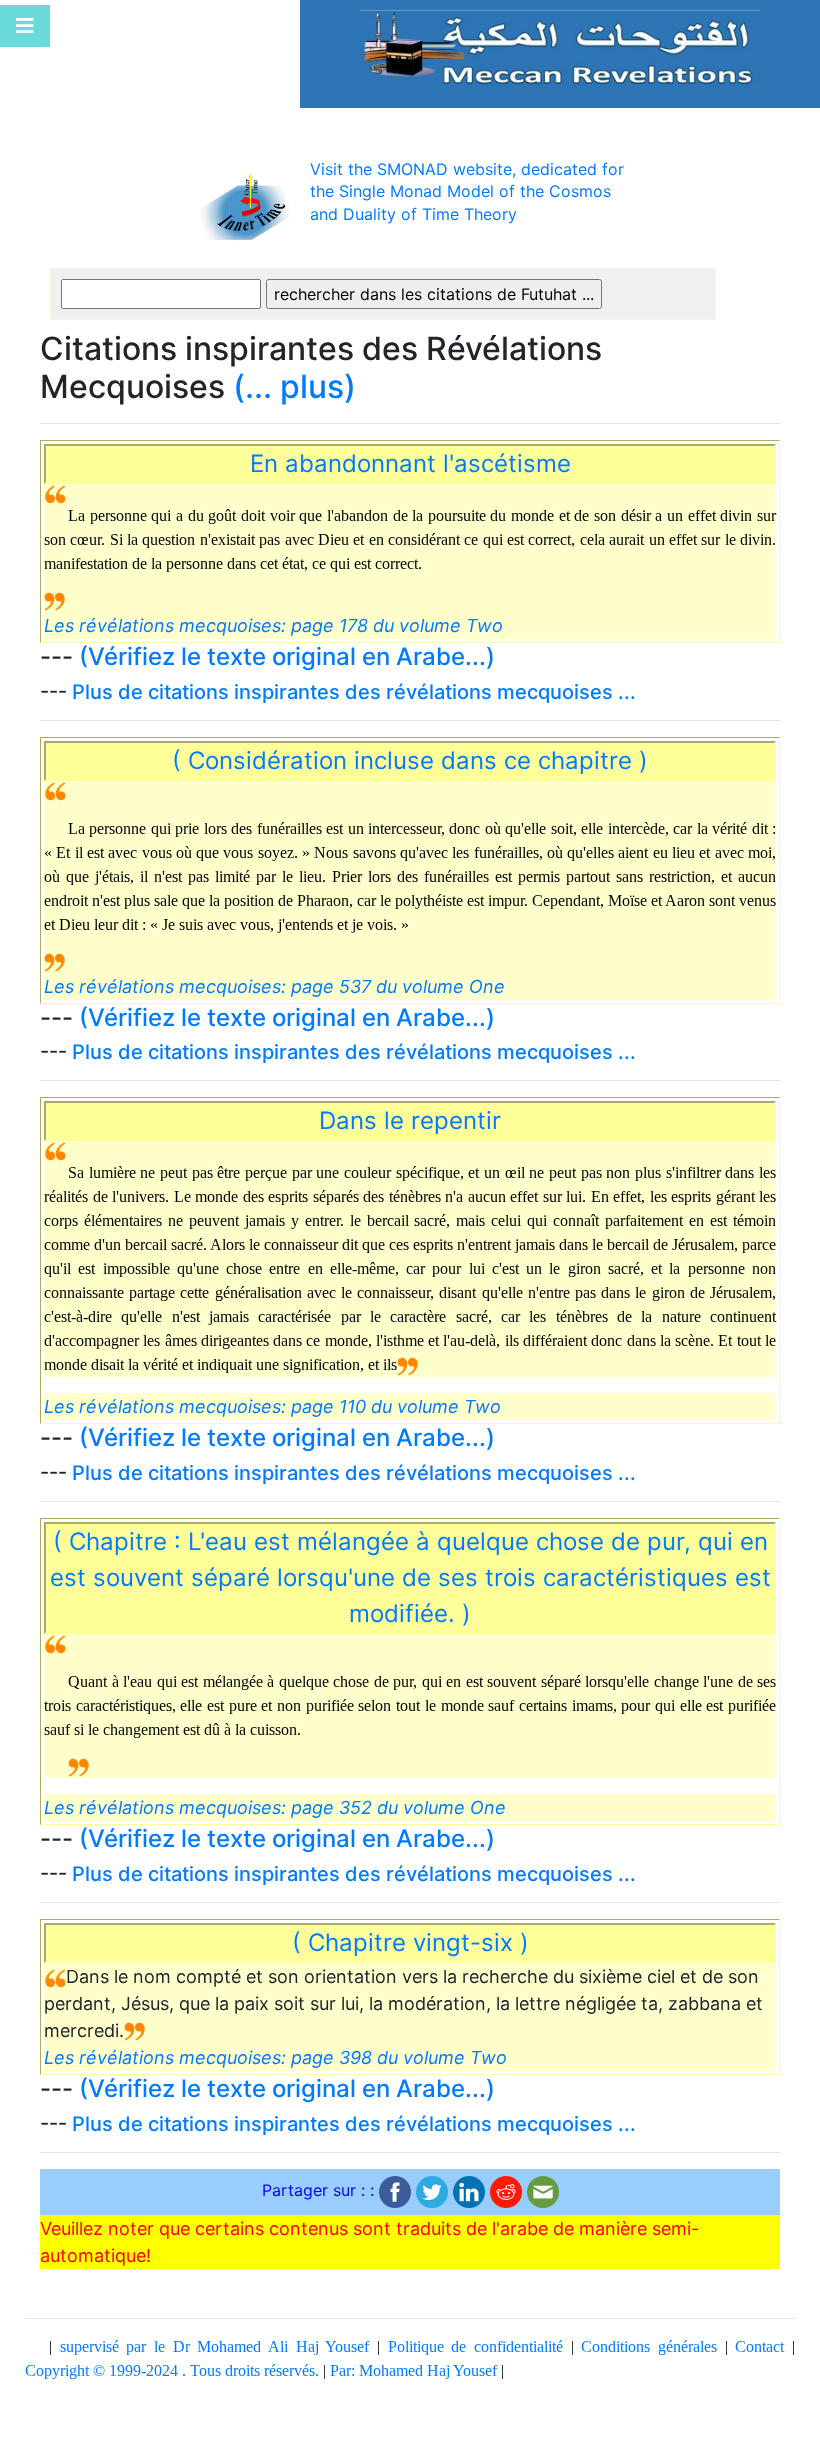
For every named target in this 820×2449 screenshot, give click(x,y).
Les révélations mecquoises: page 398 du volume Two (275, 2057)
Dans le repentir (410, 1120)
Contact (759, 2346)
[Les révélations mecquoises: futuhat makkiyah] (560, 46)
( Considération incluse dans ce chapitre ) (410, 760)
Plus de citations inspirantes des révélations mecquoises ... (354, 692)
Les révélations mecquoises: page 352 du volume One (275, 1807)
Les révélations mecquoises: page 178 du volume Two (273, 625)
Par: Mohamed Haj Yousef (413, 2370)
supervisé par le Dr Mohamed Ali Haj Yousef (215, 2346)
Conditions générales (649, 2346)
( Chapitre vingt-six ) (410, 1942)
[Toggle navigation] (25, 26)
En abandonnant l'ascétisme (410, 463)
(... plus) (294, 386)
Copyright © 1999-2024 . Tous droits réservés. (172, 2370)
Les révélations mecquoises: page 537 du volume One (274, 986)
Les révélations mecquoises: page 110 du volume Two (272, 1406)
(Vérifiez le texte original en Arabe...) (287, 656)
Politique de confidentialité (475, 2346)
